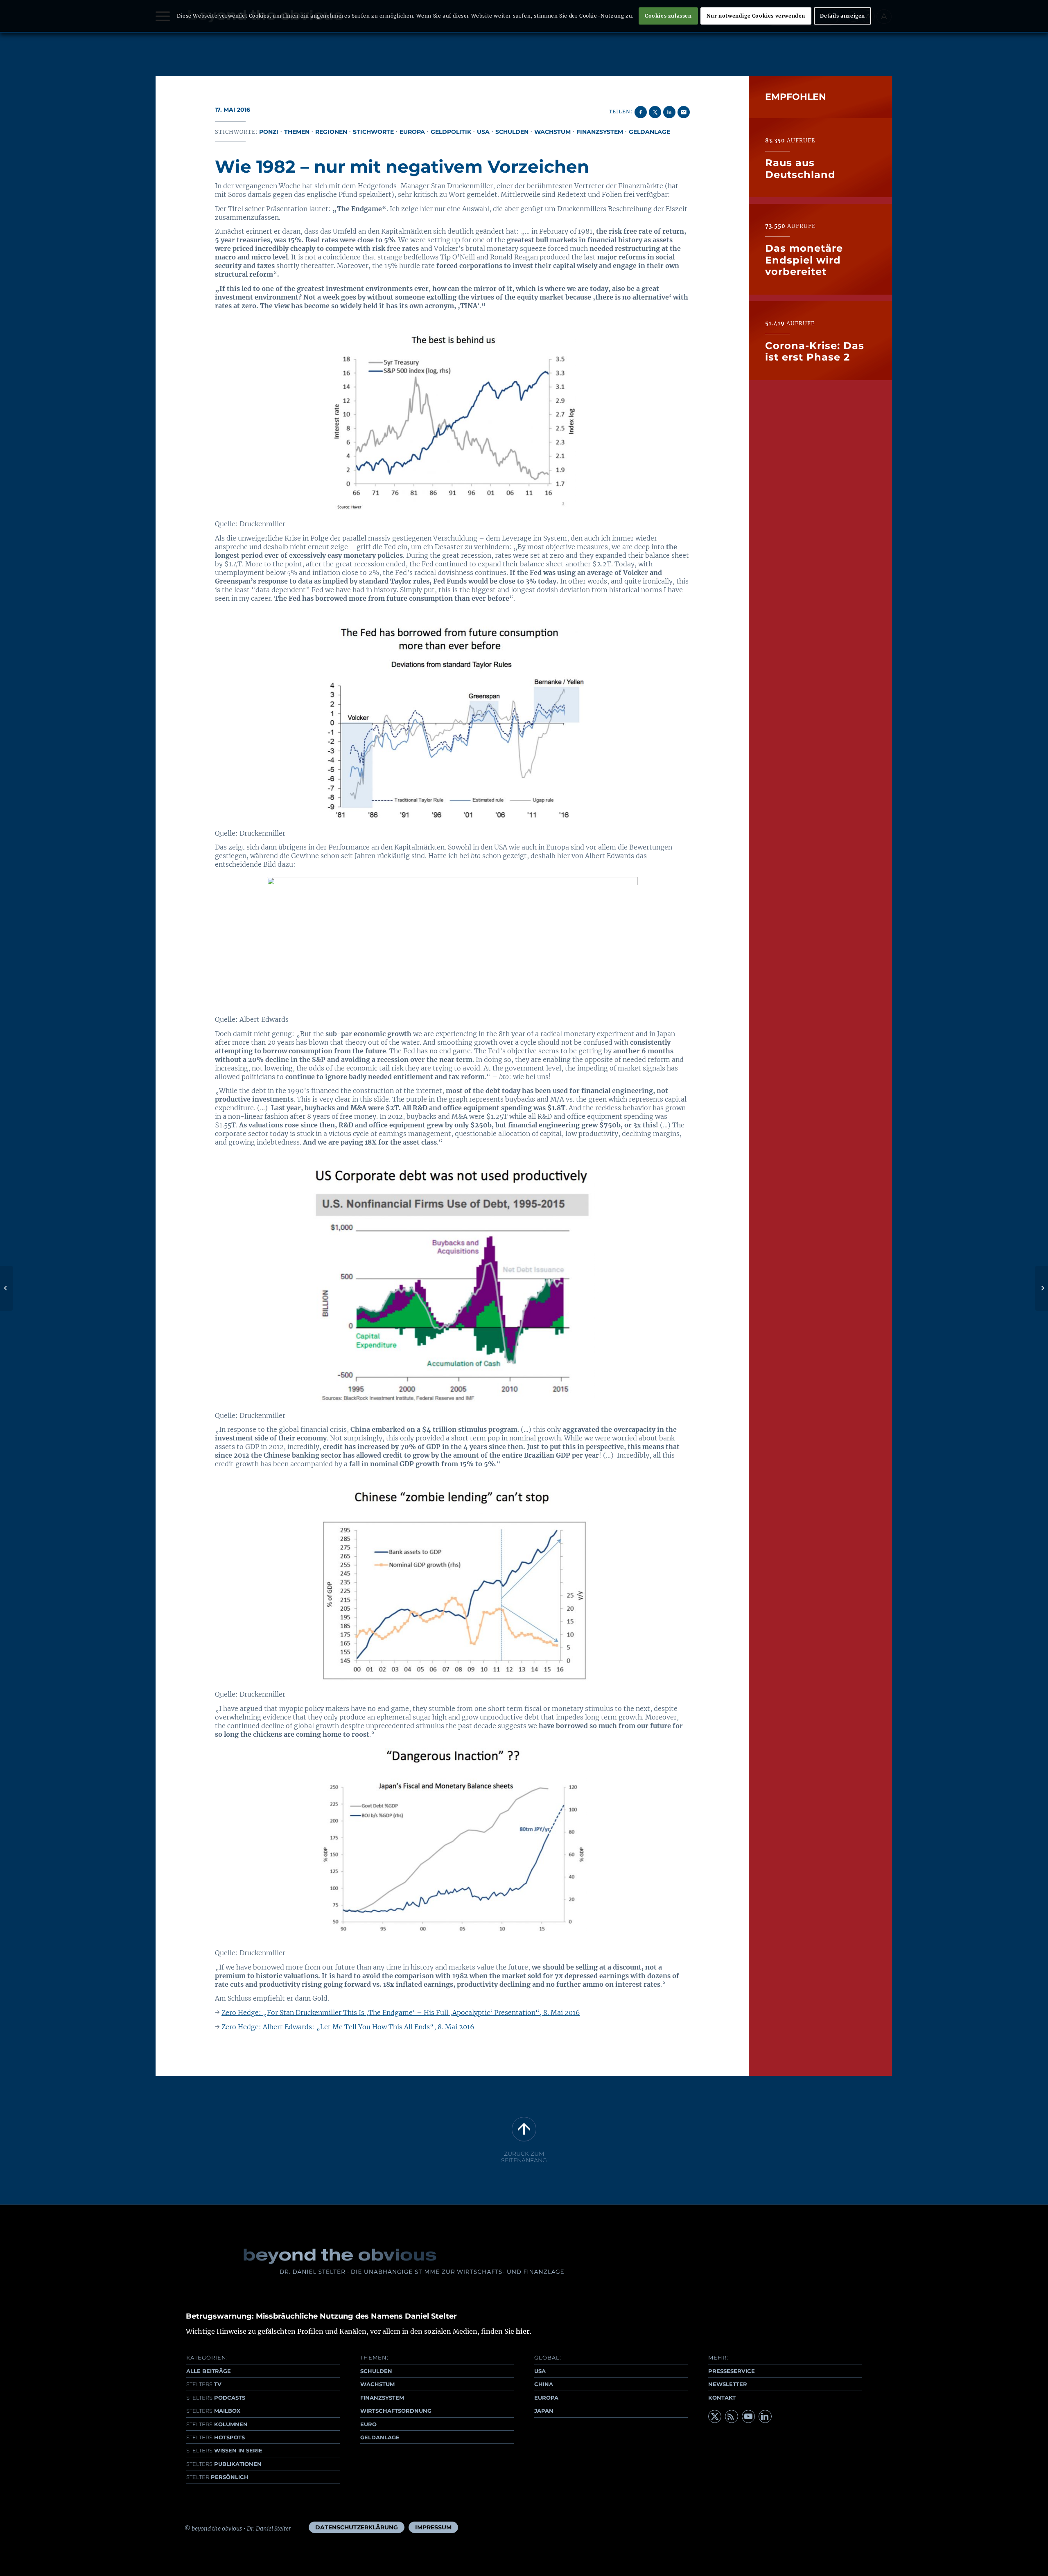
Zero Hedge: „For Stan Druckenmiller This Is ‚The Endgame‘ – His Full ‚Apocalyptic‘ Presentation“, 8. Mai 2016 (401, 2013)
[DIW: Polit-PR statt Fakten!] (6, 1288)
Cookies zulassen (668, 16)
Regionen (331, 132)
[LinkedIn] (765, 2416)
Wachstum (552, 132)
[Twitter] (715, 2416)
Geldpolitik (451, 132)
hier (523, 2331)
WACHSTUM (377, 2384)
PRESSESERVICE (732, 2371)
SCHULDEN (376, 2371)
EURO (368, 2424)
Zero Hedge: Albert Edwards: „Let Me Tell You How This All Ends (326, 2027)
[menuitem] (357, 2527)
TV (204, 2384)
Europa (412, 132)
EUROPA (546, 2398)
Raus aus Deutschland (800, 168)
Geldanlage (649, 132)
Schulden (512, 132)
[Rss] (732, 2416)
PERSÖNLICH (217, 2477)
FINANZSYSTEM (382, 2398)
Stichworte (373, 132)
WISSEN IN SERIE (224, 2450)
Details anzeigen (842, 16)
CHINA (544, 2384)
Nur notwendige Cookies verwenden (756, 16)
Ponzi (269, 132)
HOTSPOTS (216, 2437)
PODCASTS (216, 2398)
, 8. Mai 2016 (454, 2027)
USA (483, 132)
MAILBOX (213, 2411)
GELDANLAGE (380, 2437)
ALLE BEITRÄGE (209, 2371)
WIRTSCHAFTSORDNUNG (396, 2411)
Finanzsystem (600, 132)
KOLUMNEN (217, 2424)
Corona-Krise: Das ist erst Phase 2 (815, 351)
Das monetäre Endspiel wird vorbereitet (804, 260)
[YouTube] (748, 2416)
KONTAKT (722, 2398)
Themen (297, 132)
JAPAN (544, 2411)
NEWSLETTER (728, 2384)
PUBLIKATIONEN (224, 2464)
